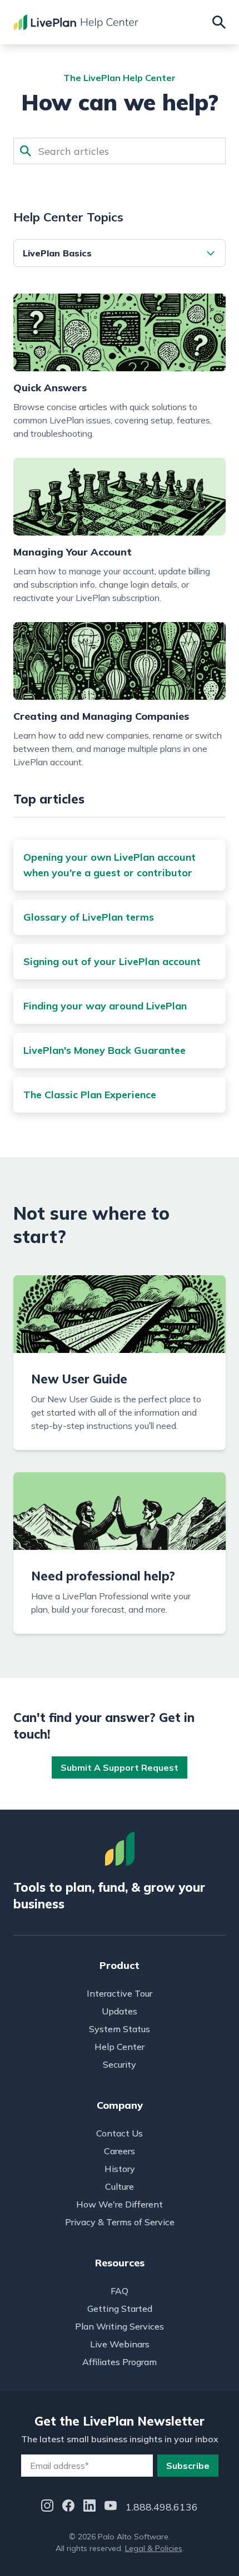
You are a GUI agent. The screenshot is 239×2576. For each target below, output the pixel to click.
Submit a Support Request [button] (120, 1767)
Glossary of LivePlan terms (89, 917)
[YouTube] (111, 2507)
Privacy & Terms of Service (120, 2222)
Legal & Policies (154, 2548)
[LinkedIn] (89, 2507)
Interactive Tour (120, 1993)
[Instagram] (47, 2507)
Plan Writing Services (120, 2326)
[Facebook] (68, 2507)
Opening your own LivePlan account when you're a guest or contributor (109, 865)
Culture (120, 2186)
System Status (120, 2029)
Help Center (120, 2047)
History (120, 2169)
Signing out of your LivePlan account (112, 961)
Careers (120, 2151)
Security (120, 2064)
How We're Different (120, 2204)
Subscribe (188, 2466)
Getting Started (120, 2309)
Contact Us (120, 2133)
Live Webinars (120, 2344)
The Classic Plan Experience (90, 1095)
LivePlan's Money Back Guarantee (104, 1050)
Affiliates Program (120, 2362)
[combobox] (120, 151)
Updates (120, 2011)
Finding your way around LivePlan (105, 1006)
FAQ (120, 2291)
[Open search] (219, 22)
